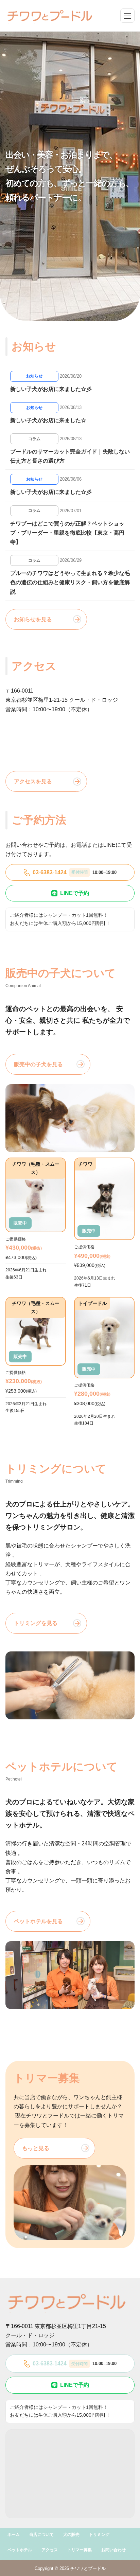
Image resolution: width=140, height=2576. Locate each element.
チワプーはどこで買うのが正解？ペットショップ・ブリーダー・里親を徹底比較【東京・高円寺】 (67, 533)
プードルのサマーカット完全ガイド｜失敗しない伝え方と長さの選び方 (70, 456)
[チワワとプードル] (50, 16)
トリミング (99, 2535)
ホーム (14, 2535)
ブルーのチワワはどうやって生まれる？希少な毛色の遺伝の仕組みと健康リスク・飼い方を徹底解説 (70, 582)
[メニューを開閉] (127, 16)
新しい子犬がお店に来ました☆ (48, 420)
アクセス (50, 2550)
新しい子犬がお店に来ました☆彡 (51, 389)
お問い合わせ (113, 2550)
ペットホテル (20, 2550)
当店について (41, 2535)
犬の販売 (71, 2535)
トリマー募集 (80, 2550)
